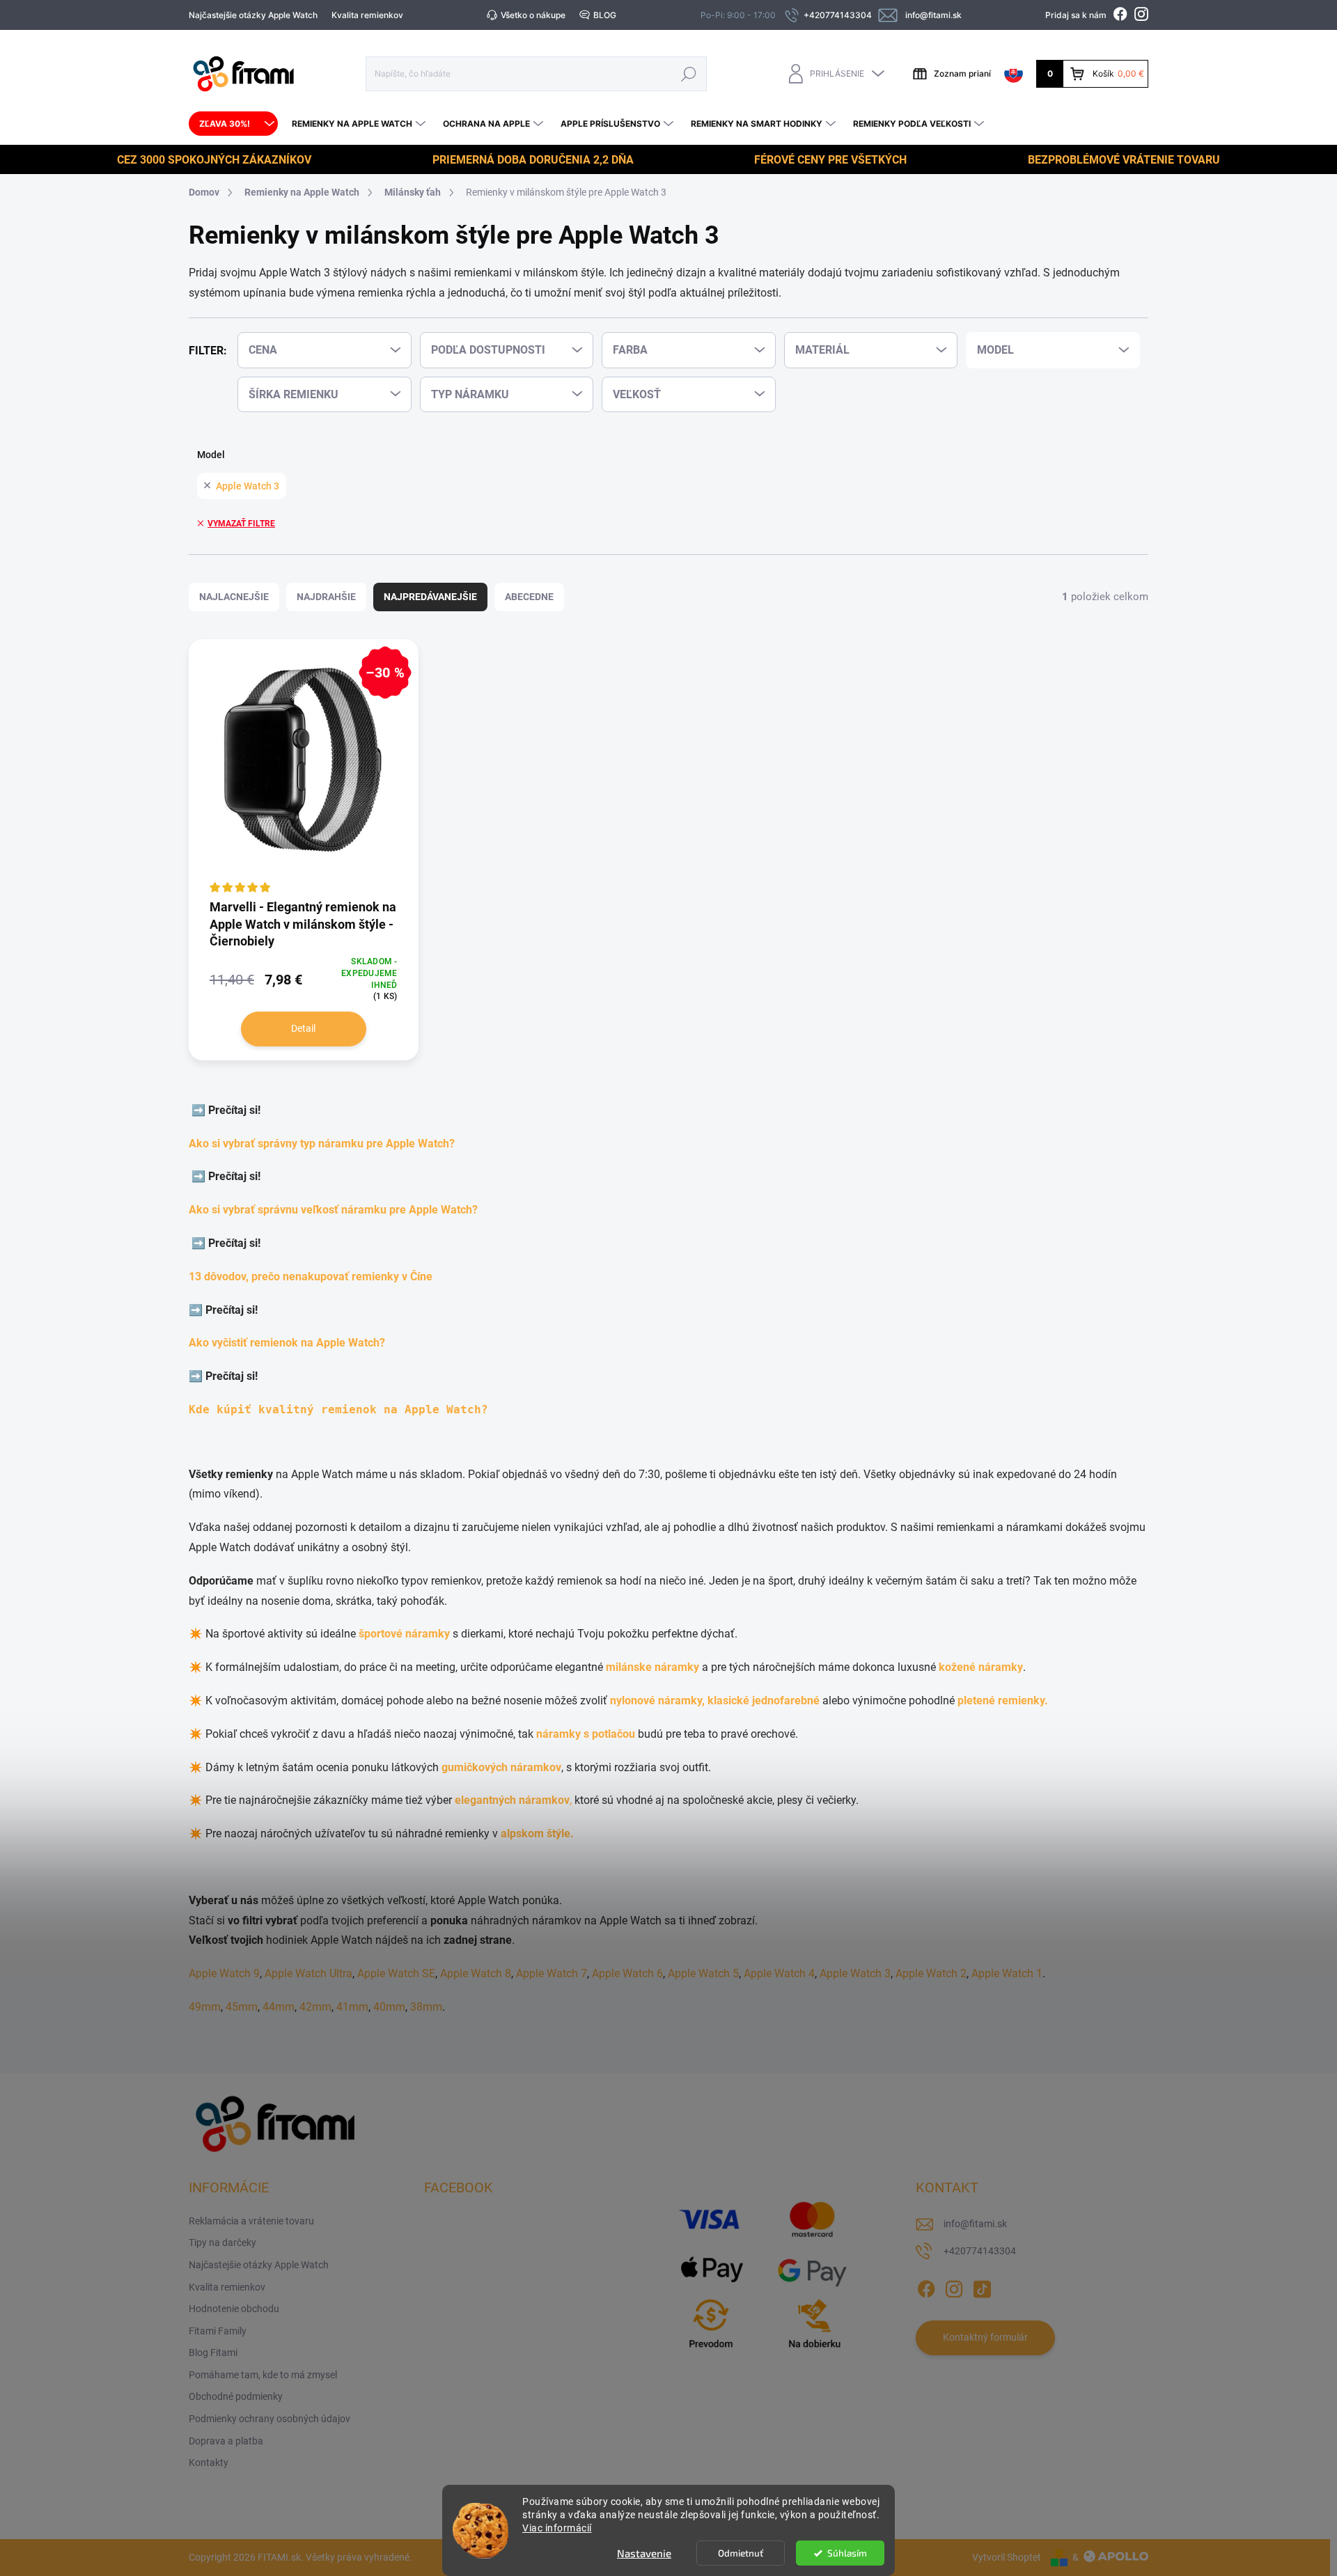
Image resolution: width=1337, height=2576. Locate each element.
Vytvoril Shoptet (1007, 2557)
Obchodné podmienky (236, 2396)
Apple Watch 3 (248, 486)
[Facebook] (926, 2286)
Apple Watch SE (396, 1973)
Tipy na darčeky (222, 2243)
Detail (303, 1028)
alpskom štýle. (537, 1833)
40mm (389, 2007)
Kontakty (209, 2463)
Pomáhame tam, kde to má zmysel (263, 2375)
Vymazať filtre (241, 524)
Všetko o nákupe (533, 15)
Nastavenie (644, 2553)
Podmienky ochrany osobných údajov (269, 2419)
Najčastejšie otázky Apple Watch (253, 15)
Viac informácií (557, 2528)
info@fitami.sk (975, 2224)
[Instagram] (954, 2286)
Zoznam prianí (962, 73)
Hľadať (689, 73)
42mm (315, 2007)
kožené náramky (981, 1667)
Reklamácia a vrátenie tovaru (251, 2221)
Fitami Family (218, 2331)
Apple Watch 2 (931, 1973)
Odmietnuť (741, 2553)
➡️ (200, 1110)
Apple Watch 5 (703, 1973)
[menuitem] (233, 124)
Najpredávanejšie (430, 597)
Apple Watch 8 (476, 1973)
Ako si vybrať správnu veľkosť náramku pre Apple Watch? (336, 1210)
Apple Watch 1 (1007, 1973)
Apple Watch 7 (552, 1973)
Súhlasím (847, 2553)
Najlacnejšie (234, 597)
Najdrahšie (326, 597)
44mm (279, 2007)
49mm (205, 2007)
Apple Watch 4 (779, 1973)
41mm (352, 2007)
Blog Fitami (213, 2353)
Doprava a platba (226, 2441)
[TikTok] (982, 2286)
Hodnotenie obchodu (234, 2309)
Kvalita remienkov (367, 15)
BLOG (605, 15)
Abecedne (529, 597)
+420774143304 (980, 2251)
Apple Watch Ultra (308, 1973)
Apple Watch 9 (224, 1973)
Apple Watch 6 (627, 1973)
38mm (426, 2007)
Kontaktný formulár (985, 2337)
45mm (242, 2007)
